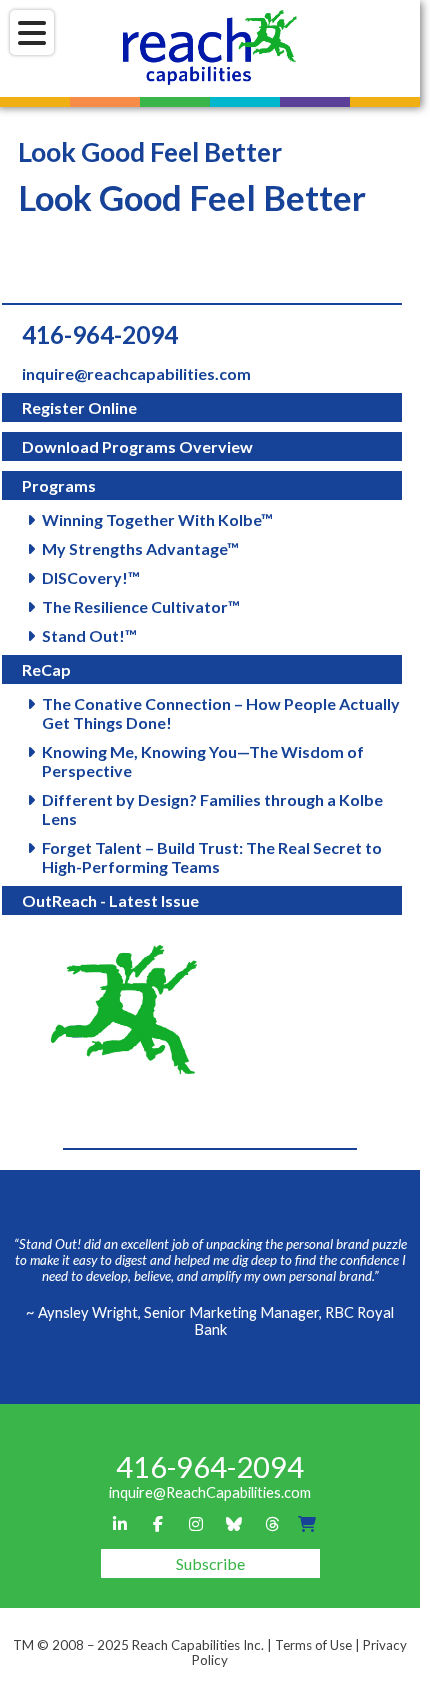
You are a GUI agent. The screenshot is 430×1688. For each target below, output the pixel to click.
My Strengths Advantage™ (140, 548)
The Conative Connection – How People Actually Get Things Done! (221, 713)
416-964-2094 (100, 334)
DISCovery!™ (91, 577)
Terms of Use (313, 1645)
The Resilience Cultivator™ (141, 606)
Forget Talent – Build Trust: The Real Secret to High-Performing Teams (212, 857)
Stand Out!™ (89, 635)
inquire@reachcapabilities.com (136, 373)
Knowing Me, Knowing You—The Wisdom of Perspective (203, 761)
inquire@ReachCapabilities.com (210, 1492)
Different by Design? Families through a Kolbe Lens (212, 809)
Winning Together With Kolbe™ (157, 519)
